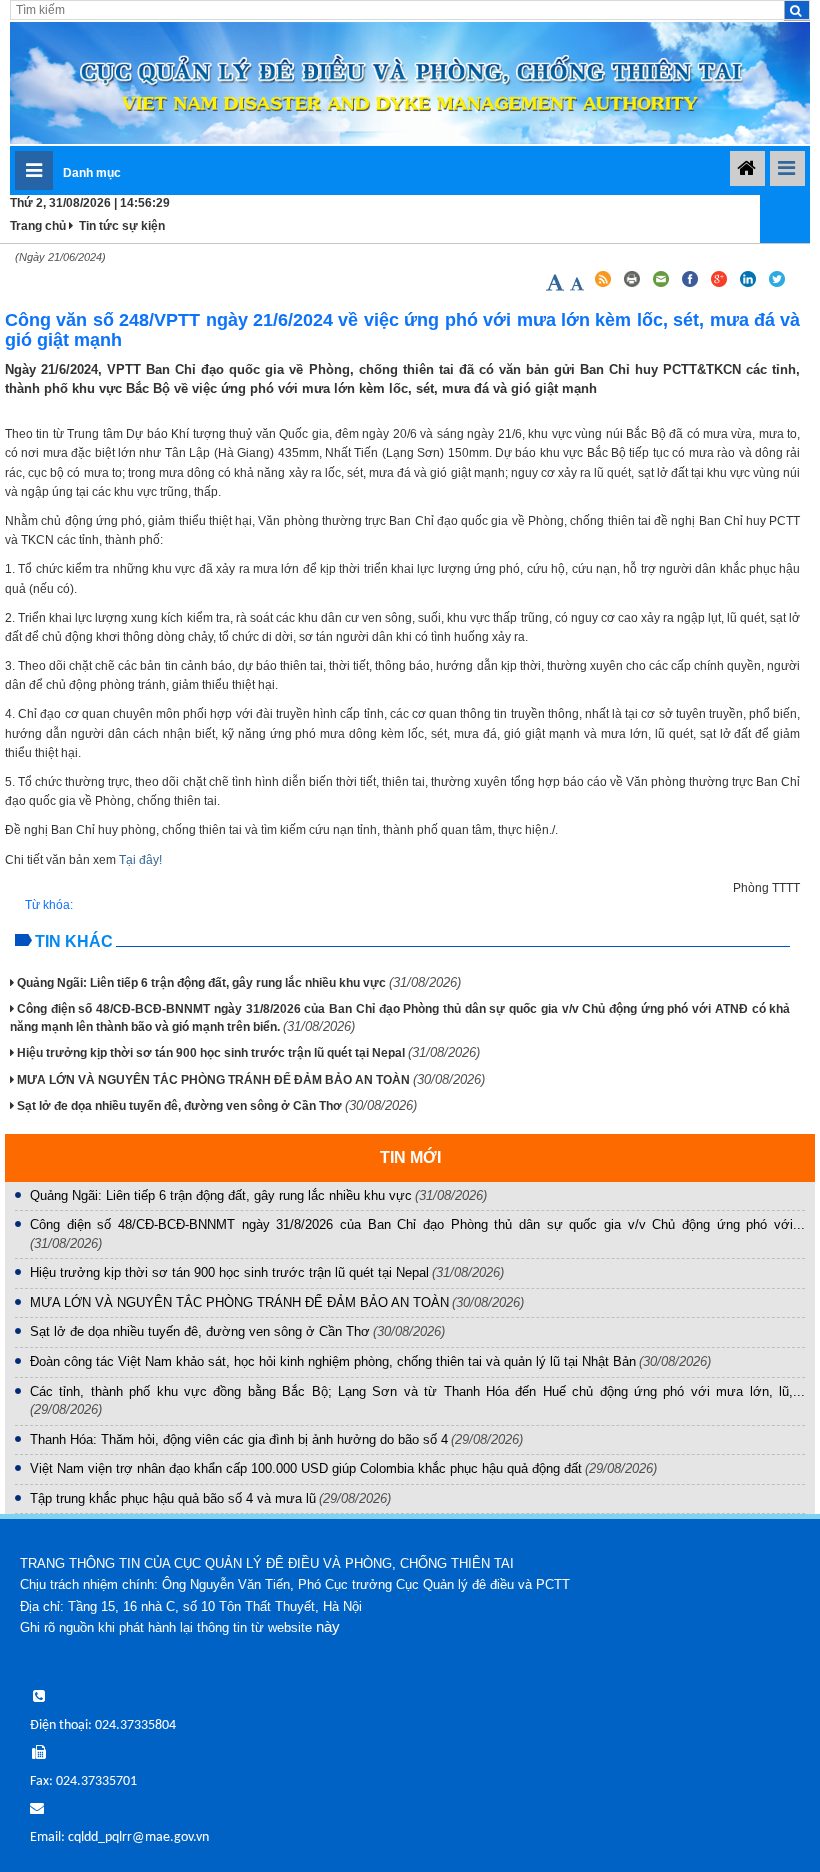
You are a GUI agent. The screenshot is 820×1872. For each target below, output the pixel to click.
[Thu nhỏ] (578, 285)
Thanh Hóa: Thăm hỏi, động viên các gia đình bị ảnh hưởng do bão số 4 (239, 1439)
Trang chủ (38, 226)
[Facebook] (691, 285)
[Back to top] (762, 1814)
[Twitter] (777, 285)
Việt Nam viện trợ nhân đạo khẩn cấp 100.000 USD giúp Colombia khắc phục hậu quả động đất (306, 1468)
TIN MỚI (410, 1157)
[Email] (662, 285)
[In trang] (633, 285)
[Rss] (603, 285)
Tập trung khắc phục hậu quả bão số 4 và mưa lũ (173, 1498)
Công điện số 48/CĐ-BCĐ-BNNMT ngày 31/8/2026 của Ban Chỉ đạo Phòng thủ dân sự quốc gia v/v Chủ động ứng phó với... (417, 1224)
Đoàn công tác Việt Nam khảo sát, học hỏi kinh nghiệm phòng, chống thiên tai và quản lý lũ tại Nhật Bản (333, 1361)
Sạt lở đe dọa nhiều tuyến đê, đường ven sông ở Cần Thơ (217, 1106)
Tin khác (74, 941)
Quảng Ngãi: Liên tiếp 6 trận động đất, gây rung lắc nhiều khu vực (239, 983)
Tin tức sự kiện (122, 226)
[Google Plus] (720, 285)
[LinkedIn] (749, 285)
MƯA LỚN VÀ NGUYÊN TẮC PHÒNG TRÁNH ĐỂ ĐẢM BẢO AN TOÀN (251, 1080)
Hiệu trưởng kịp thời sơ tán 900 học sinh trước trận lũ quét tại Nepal (248, 1053)
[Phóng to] (556, 285)
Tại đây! (140, 860)
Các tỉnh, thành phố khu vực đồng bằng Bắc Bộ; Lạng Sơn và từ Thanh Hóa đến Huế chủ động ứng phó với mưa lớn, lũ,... (417, 1391)
